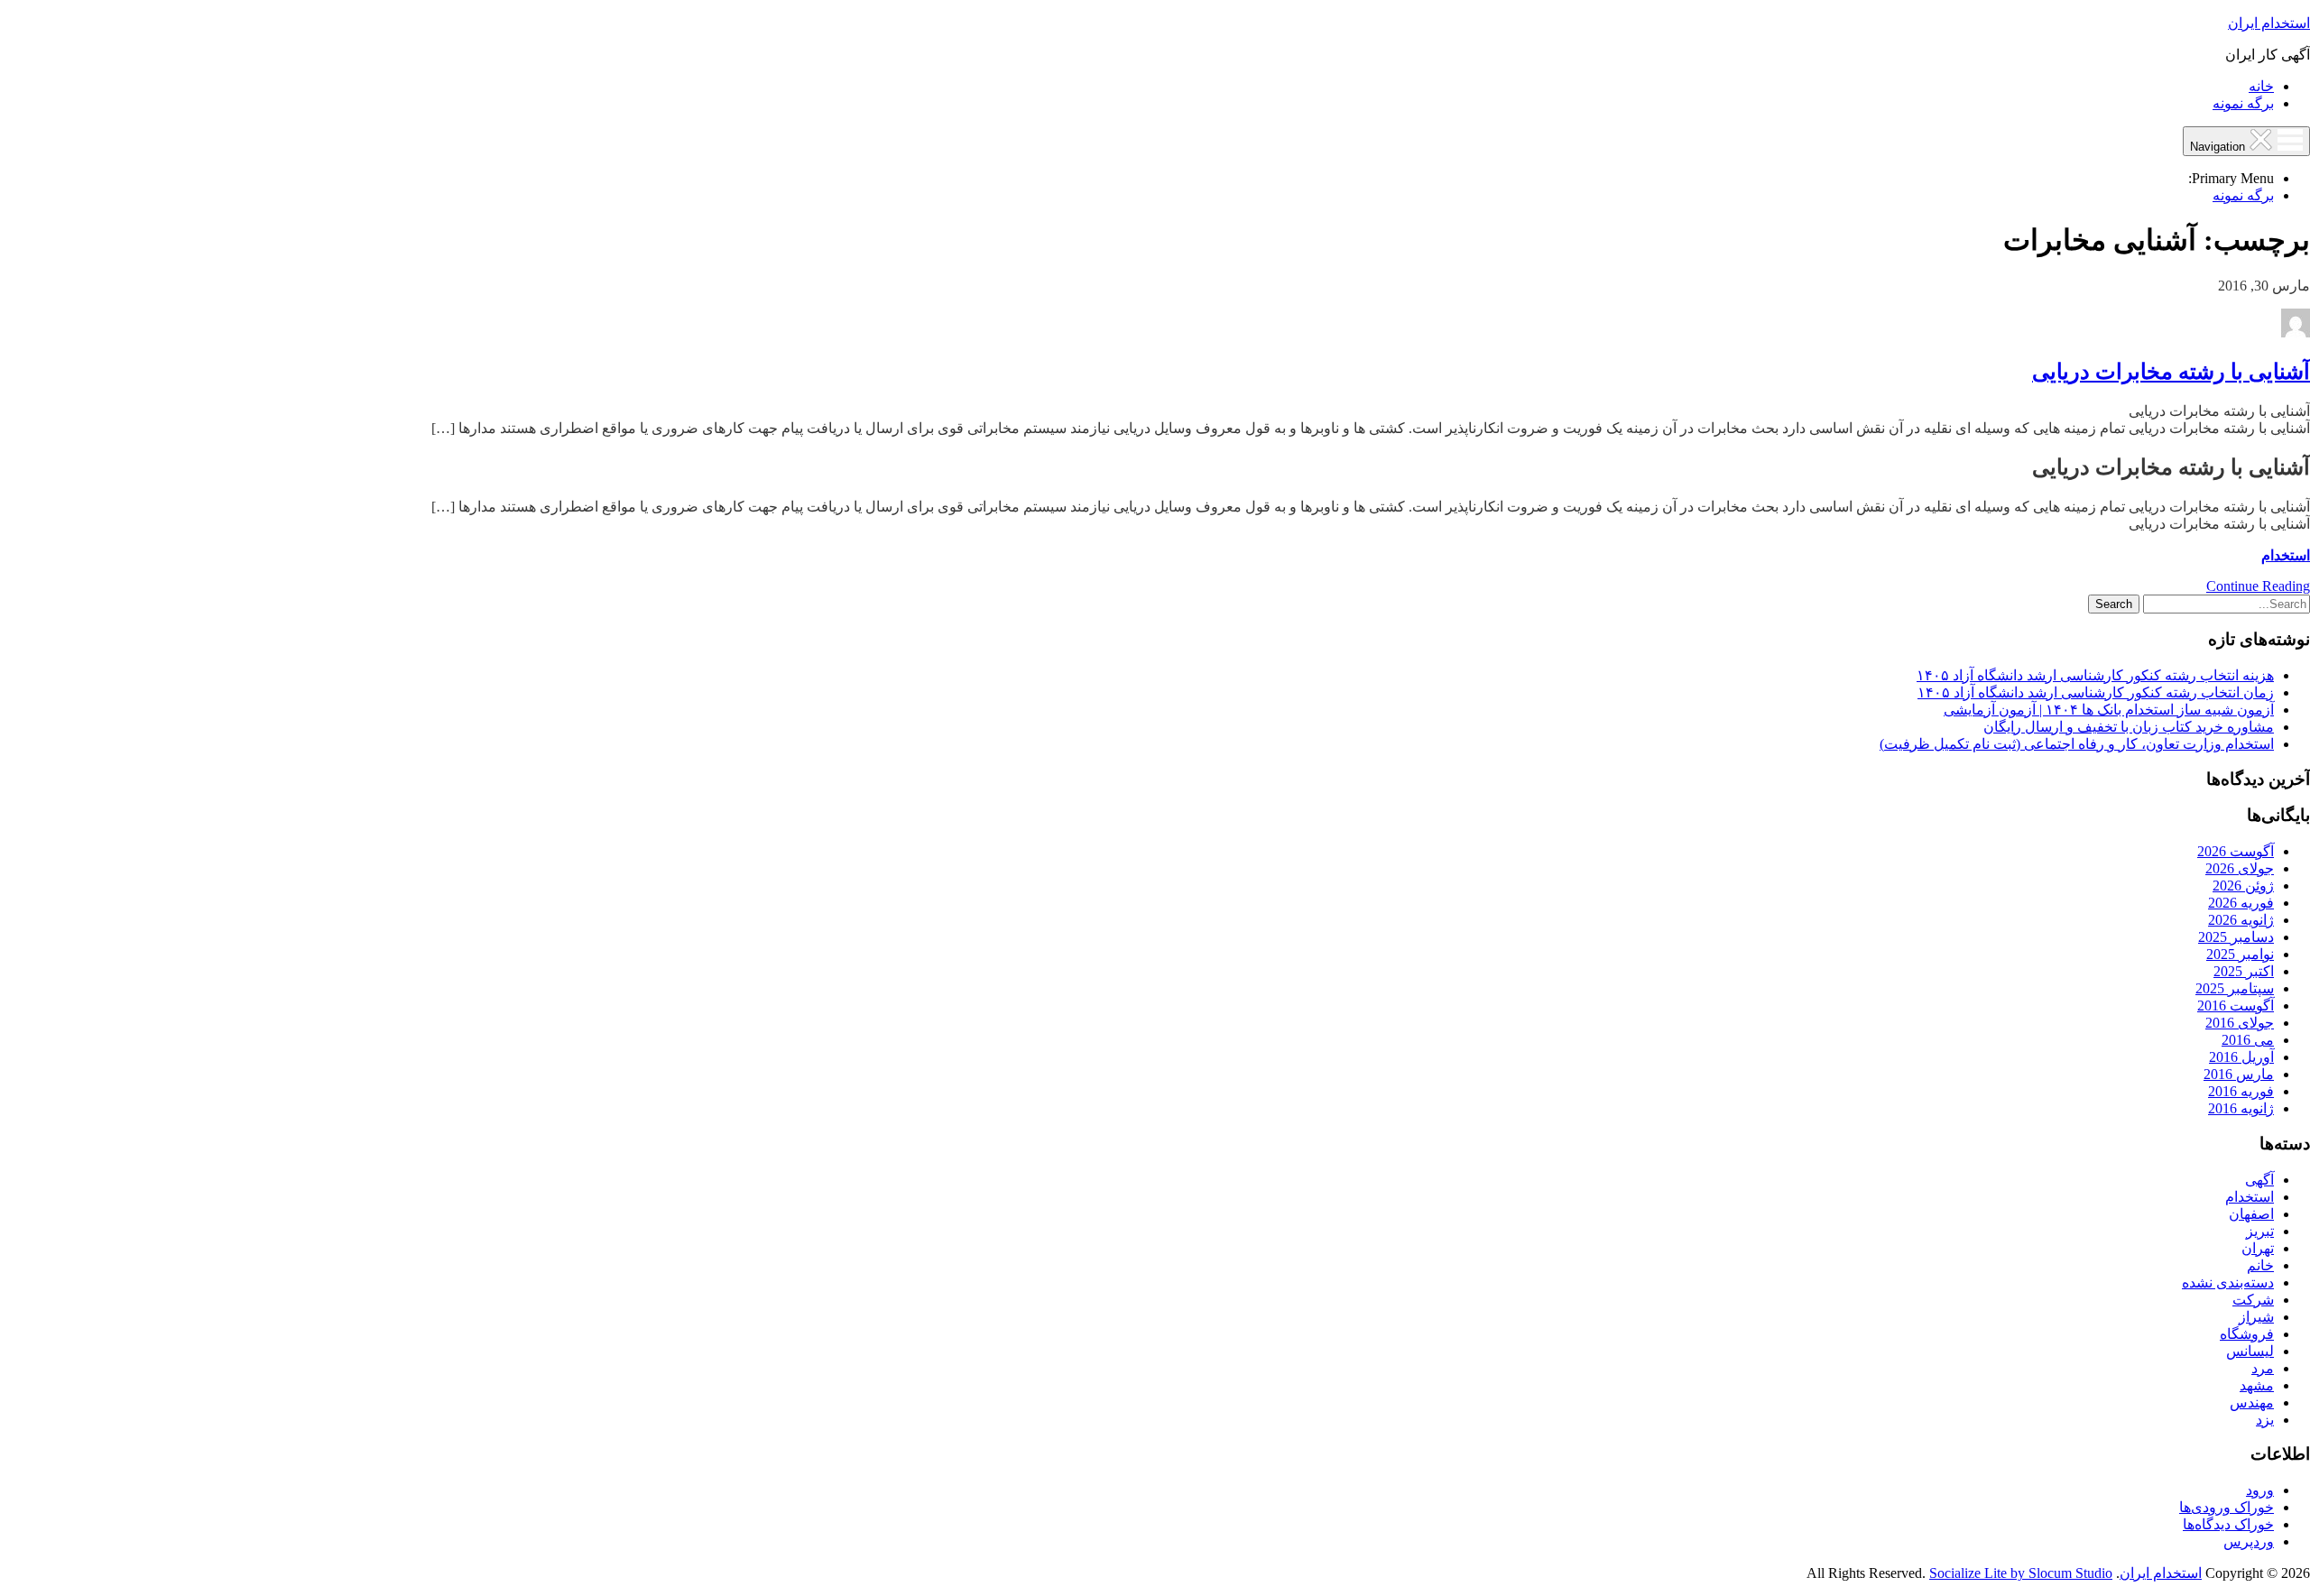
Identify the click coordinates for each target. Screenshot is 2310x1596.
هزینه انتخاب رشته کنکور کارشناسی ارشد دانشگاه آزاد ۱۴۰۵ (2095, 675)
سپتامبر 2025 (2235, 988)
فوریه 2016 (2241, 1091)
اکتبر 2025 (2244, 971)
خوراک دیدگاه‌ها (2228, 1524)
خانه (2261, 86)
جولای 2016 (2240, 1023)
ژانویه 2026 (2241, 920)
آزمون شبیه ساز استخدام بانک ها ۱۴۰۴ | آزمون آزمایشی (2109, 710)
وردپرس (2249, 1541)
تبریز (2260, 1231)
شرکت (2253, 1300)
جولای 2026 (2240, 868)
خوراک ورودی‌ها (2227, 1507)
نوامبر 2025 (2240, 954)
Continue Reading (2258, 586)
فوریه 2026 (2241, 903)
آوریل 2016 (2241, 1057)
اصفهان (2251, 1214)
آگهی (2259, 1180)
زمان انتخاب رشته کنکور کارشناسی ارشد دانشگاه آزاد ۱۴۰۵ (2096, 692)
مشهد (2257, 1385)
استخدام (2286, 555)
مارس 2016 (2239, 1074)
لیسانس (2250, 1351)
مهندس (2252, 1402)
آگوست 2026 (2236, 851)
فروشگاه (2247, 1334)
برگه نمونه (2243, 103)
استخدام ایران (2269, 23)
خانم (2260, 1265)
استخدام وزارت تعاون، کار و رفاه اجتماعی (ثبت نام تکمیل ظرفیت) (2077, 744)
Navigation (2219, 147)
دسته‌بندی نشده (2228, 1282)
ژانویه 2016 (2241, 1108)
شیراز (2256, 1317)
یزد (2265, 1420)
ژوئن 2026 (2243, 886)
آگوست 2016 (2236, 1006)
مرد (2263, 1368)
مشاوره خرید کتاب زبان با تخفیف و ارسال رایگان (2129, 727)
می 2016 (2248, 1040)
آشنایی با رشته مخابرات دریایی (2171, 372)
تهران (2258, 1248)
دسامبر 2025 (2236, 937)
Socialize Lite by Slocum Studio (2021, 1573)
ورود (2260, 1490)
